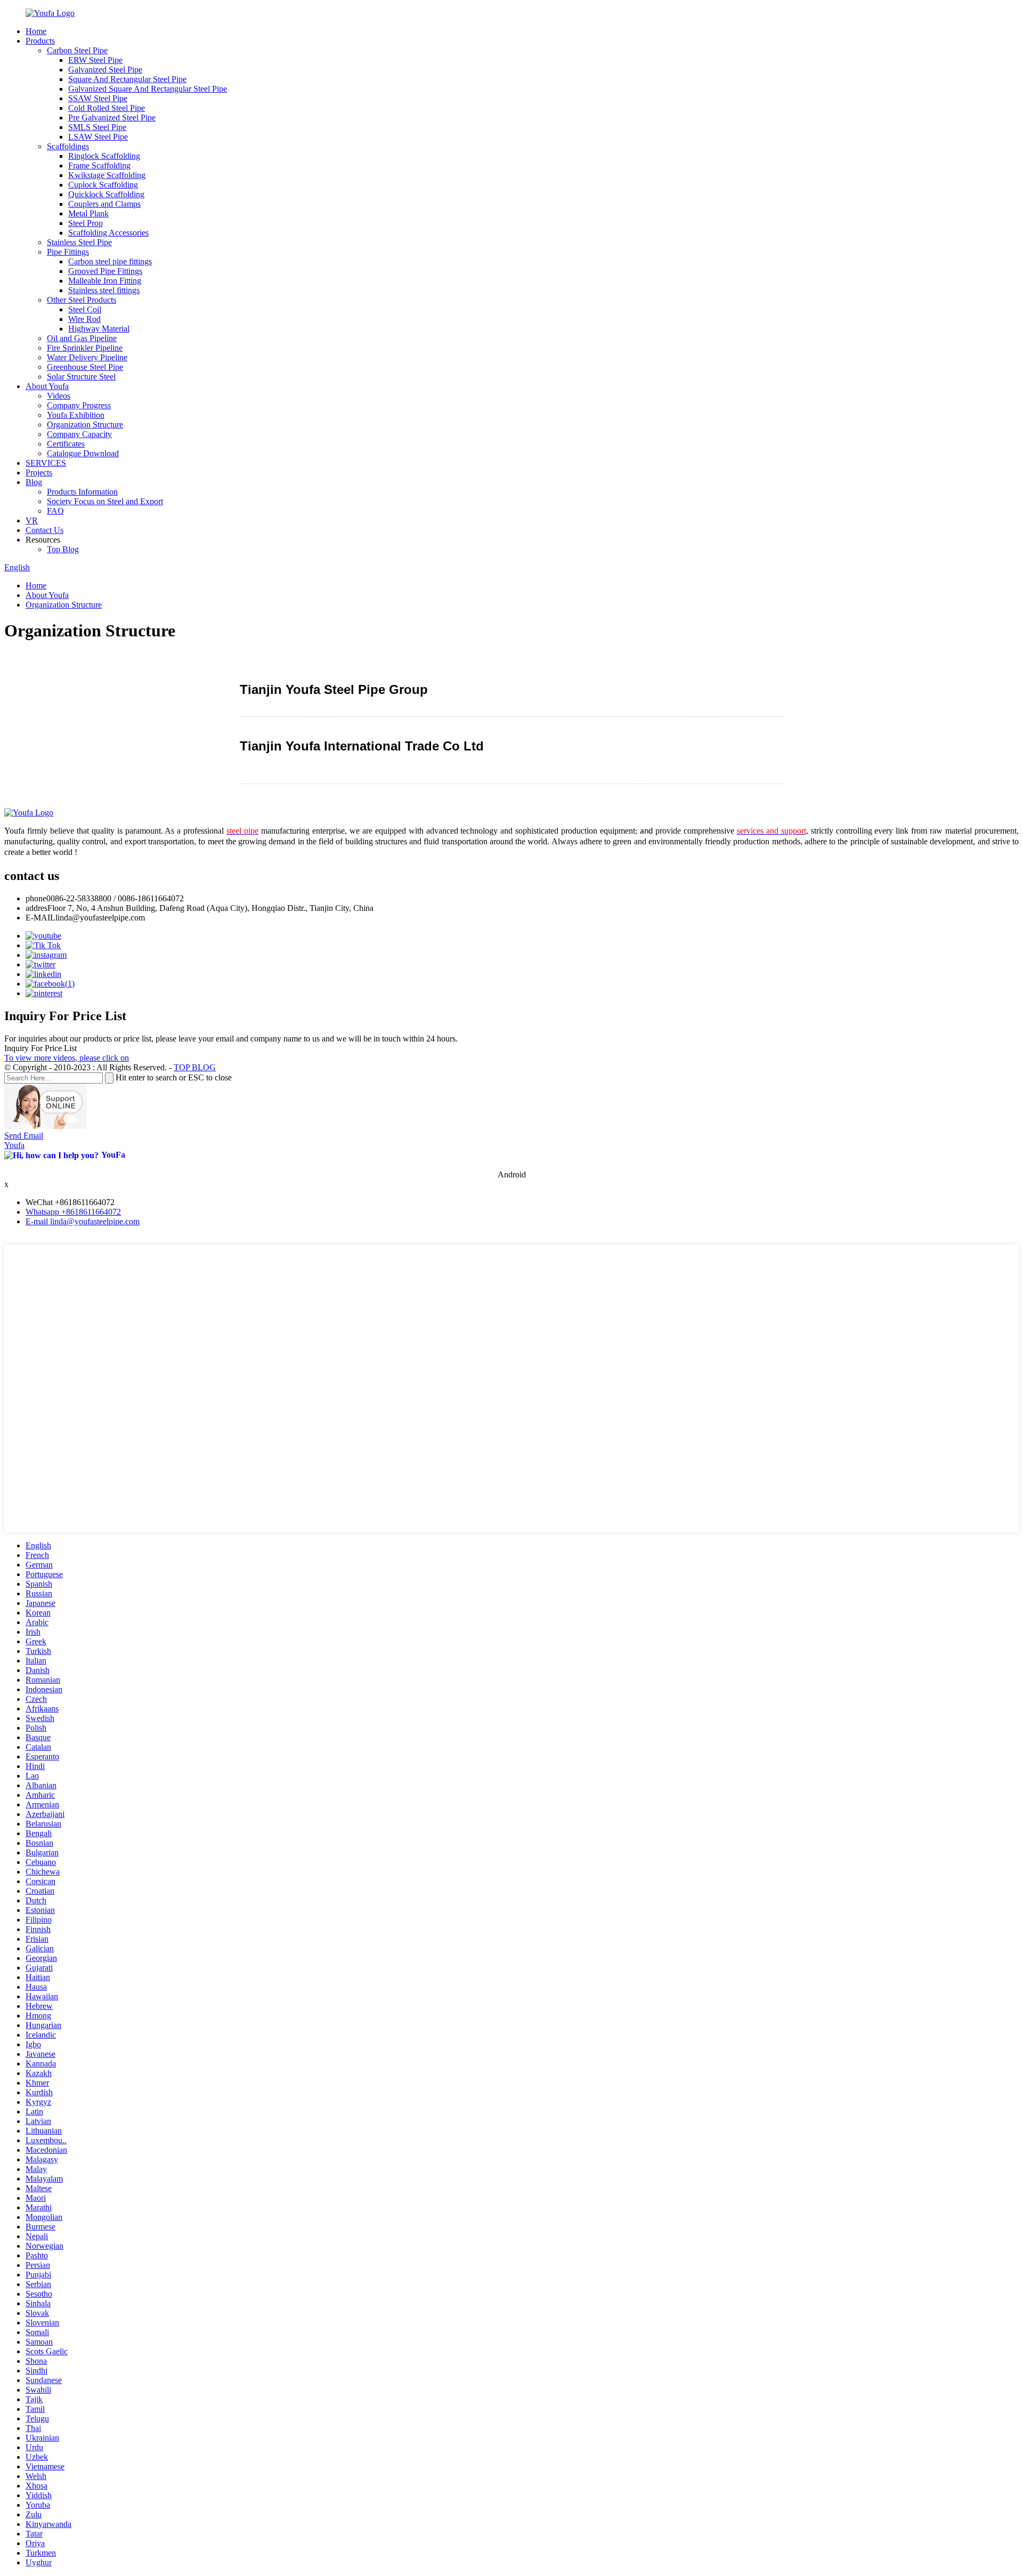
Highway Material (99, 329)
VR (32, 520)
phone (36, 898)
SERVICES (46, 463)
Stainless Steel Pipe (79, 242)
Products (40, 41)
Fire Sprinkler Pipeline (85, 348)
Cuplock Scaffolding (103, 185)
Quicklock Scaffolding (106, 194)
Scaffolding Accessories (108, 233)
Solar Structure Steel (81, 377)
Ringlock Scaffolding (104, 156)
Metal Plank (88, 213)
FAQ (55, 511)
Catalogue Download (83, 453)
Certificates (66, 444)
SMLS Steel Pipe (97, 127)
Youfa (14, 1145)
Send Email (24, 1136)
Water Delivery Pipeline (87, 357)
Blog (34, 482)
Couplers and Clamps (104, 204)
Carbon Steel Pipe (77, 50)
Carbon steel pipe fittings (110, 261)
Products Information (82, 492)
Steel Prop (86, 223)
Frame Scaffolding (99, 165)
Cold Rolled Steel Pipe (107, 108)
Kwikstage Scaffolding (107, 175)
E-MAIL (40, 918)
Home (36, 31)
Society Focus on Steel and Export (105, 501)
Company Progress (79, 405)
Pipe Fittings (68, 252)
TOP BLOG (195, 1067)
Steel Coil (85, 309)
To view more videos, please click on (67, 1058)
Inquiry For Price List (40, 1048)
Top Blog (63, 549)
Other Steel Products (82, 300)
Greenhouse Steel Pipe (85, 367)
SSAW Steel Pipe (98, 98)
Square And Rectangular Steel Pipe (127, 79)
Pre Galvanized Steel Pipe (112, 118)
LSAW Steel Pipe (98, 137)
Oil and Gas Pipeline (82, 338)
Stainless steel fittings (104, 290)
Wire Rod (84, 319)
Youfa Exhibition (76, 415)
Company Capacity (79, 434)
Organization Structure (85, 425)
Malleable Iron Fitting (105, 281)
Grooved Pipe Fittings (105, 271)
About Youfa (47, 386)
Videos (59, 396)
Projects (39, 473)
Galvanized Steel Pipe (105, 70)
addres (36, 908)
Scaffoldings (68, 146)
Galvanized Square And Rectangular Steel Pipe (148, 89)
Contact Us (44, 530)
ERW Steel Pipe (95, 60)
